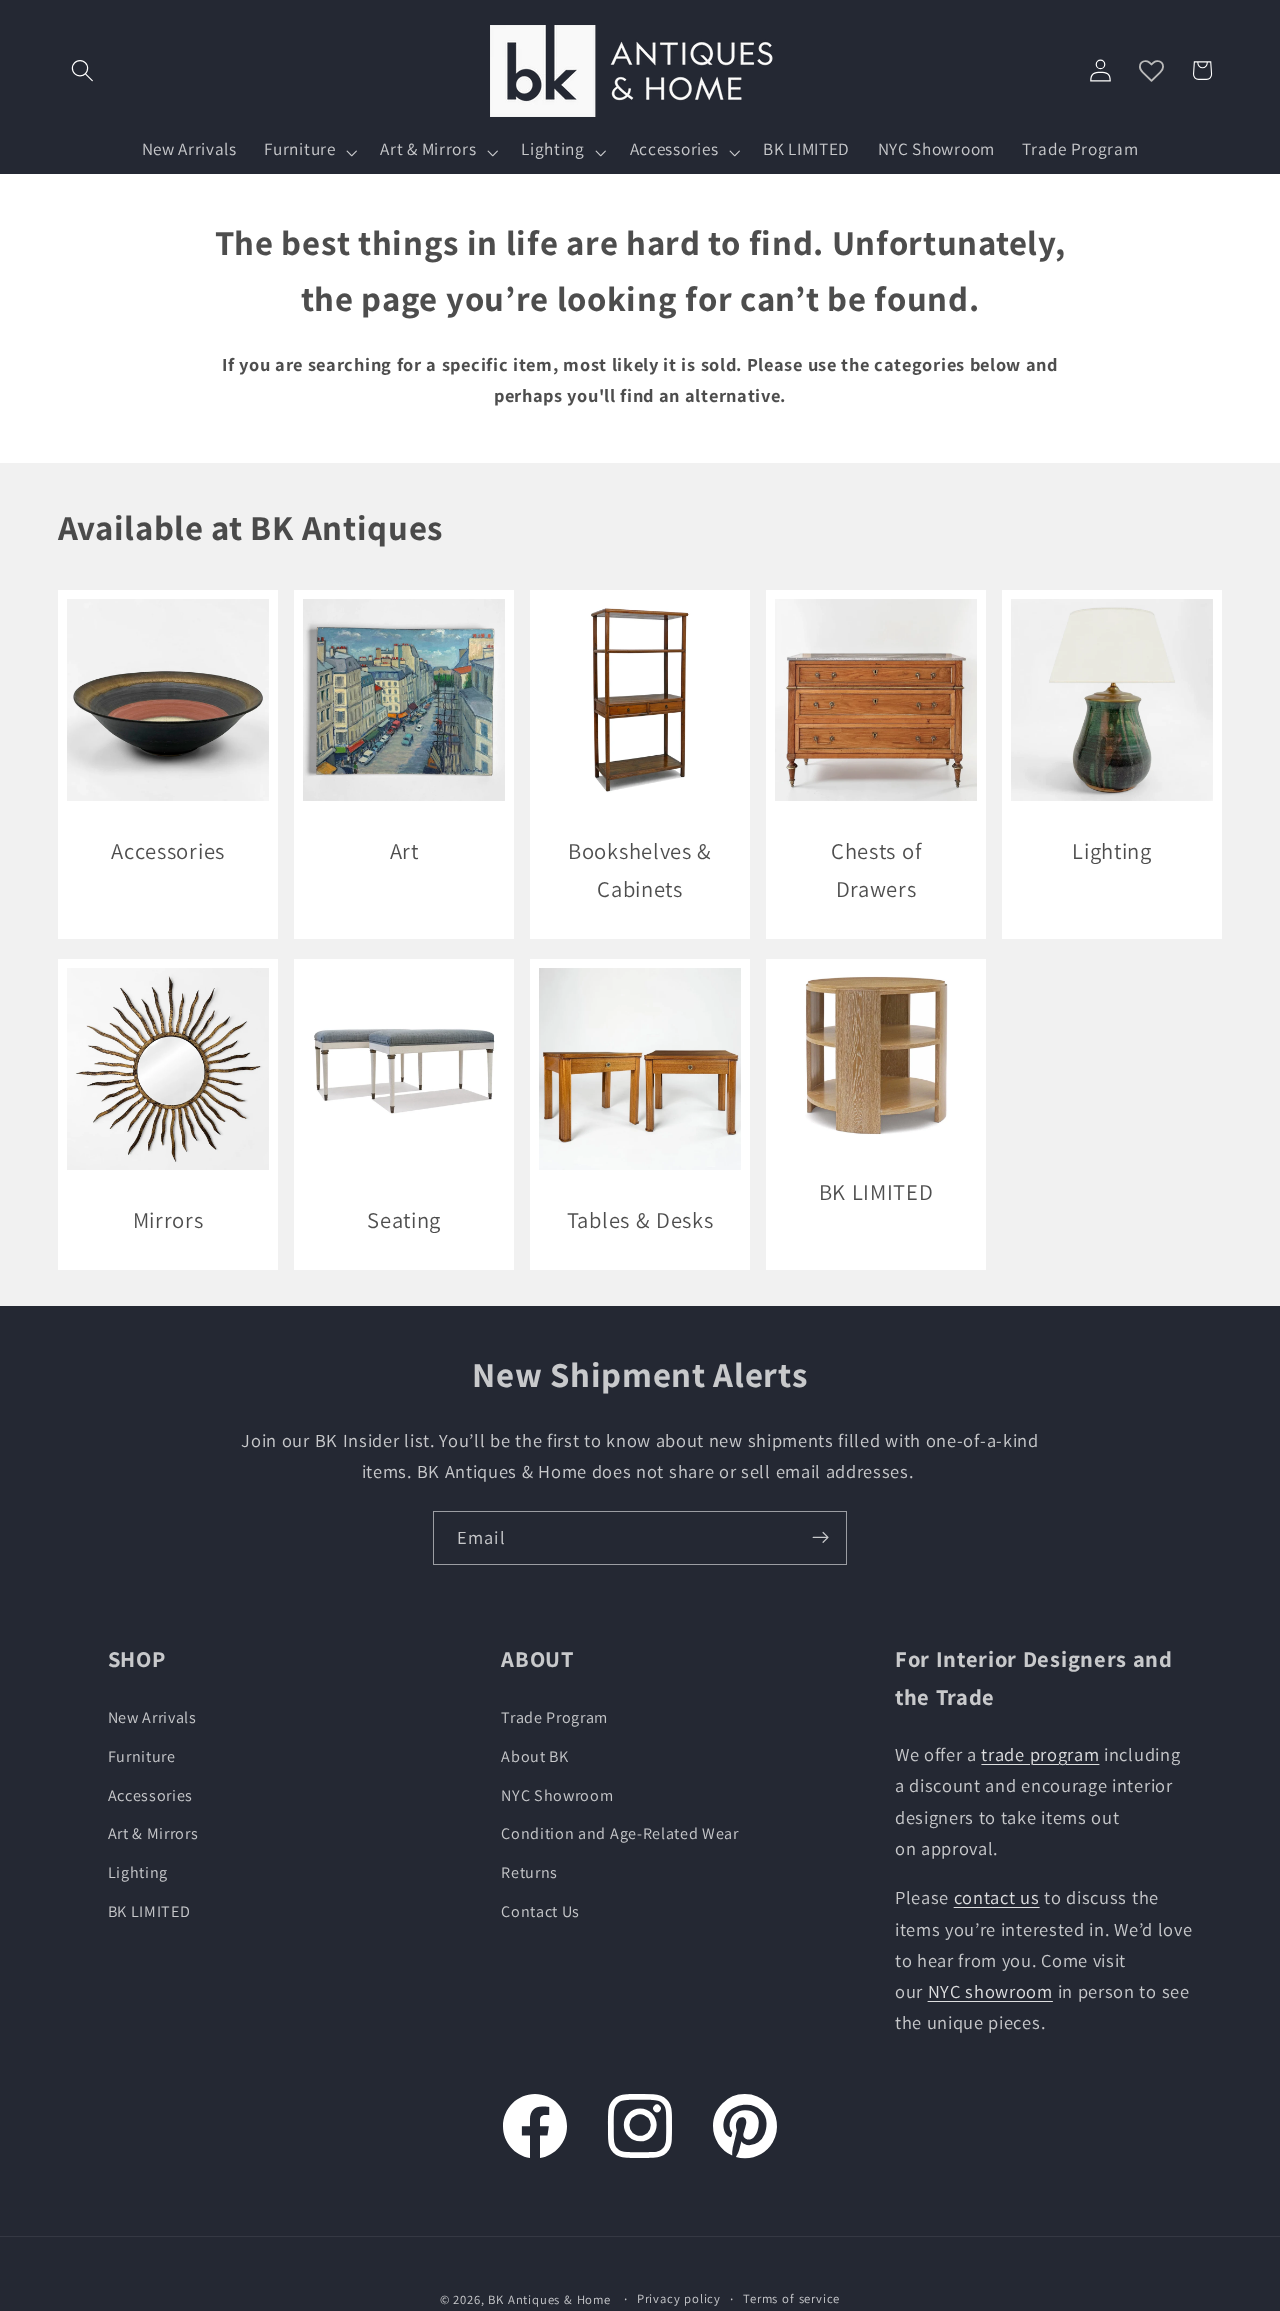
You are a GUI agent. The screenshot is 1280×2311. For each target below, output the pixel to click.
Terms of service (791, 2299)
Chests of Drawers (876, 869)
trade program (1040, 1755)
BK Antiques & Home (549, 2300)
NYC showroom (990, 1992)
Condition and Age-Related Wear (620, 1834)
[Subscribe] (820, 1538)
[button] (83, 70)
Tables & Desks (640, 1219)
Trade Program (554, 1718)
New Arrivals (152, 1718)
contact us (997, 1898)
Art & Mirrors (153, 1834)
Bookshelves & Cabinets (640, 869)
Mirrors (167, 1219)
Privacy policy (679, 2299)
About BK (535, 1756)
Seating (404, 1219)
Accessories (168, 850)
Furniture (142, 1756)
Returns (529, 1873)
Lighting (1113, 850)
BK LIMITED (876, 1191)
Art (403, 850)
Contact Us (540, 1912)
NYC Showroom (557, 1795)
